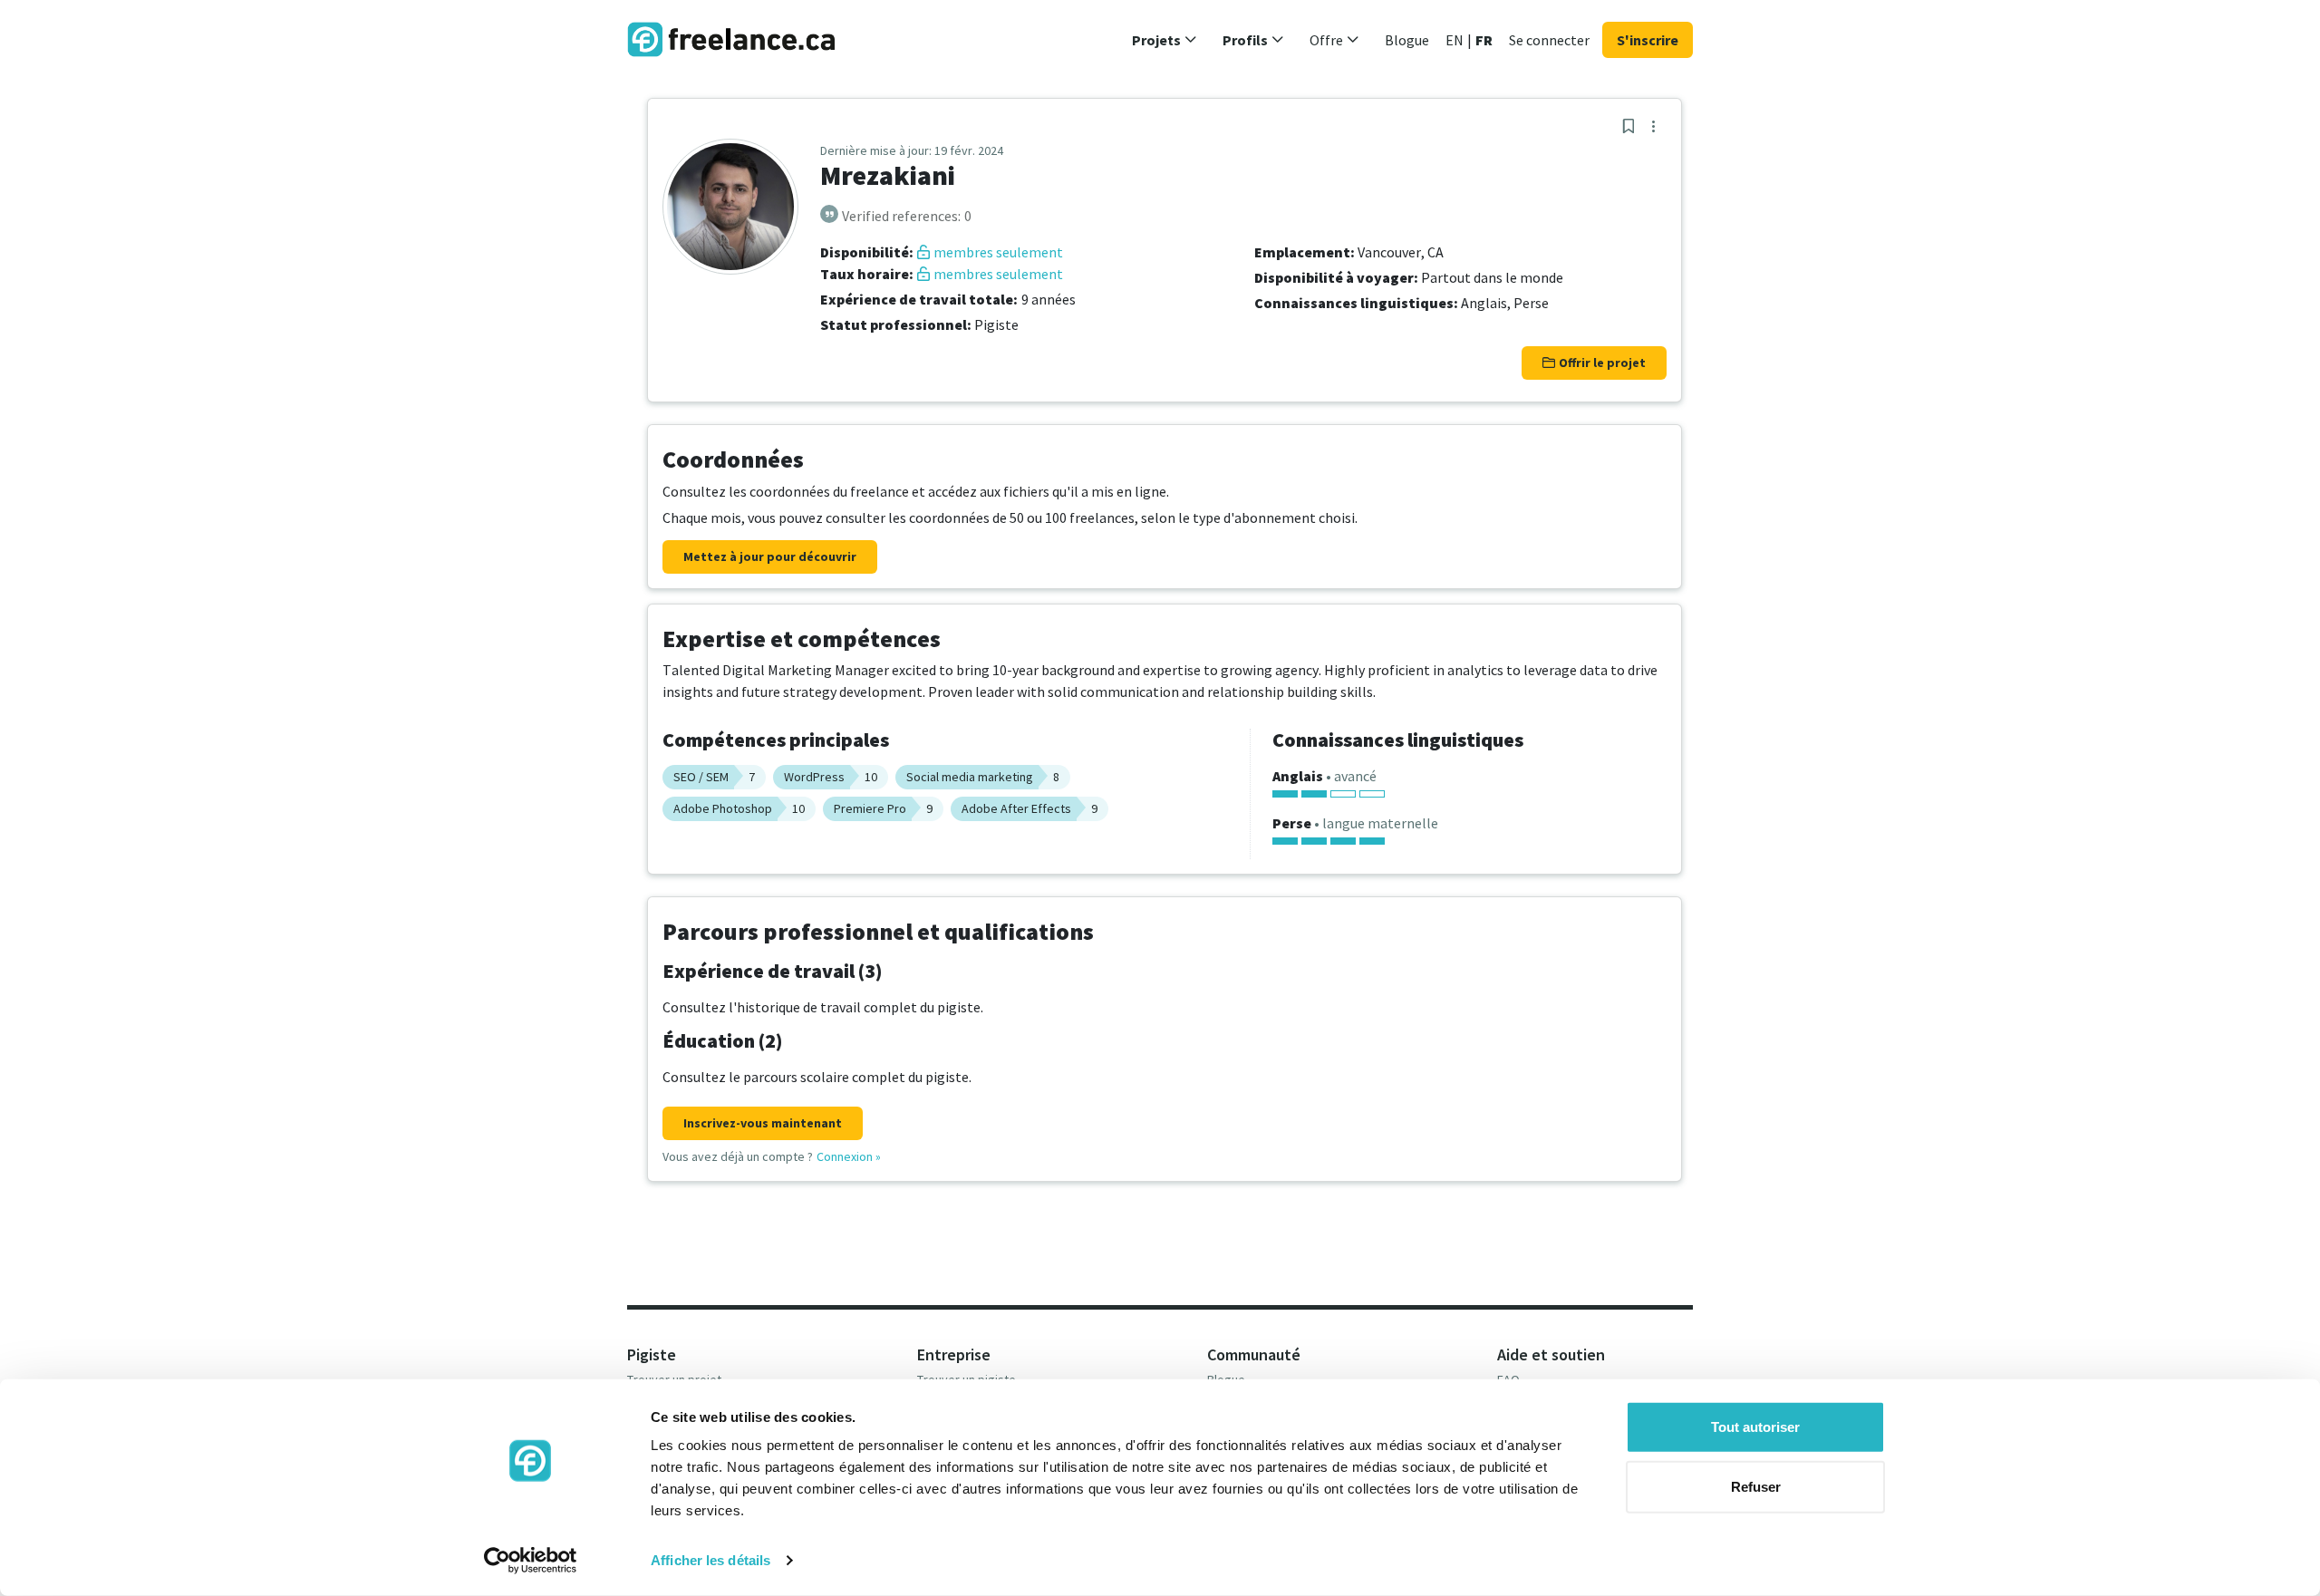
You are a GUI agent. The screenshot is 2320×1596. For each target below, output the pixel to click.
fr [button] (1484, 40)
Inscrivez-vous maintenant (763, 1123)
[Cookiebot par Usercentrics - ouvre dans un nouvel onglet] (531, 1561)
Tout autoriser (1755, 1427)
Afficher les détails (710, 1560)
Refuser (1756, 1486)
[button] (1165, 40)
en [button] (1455, 40)
